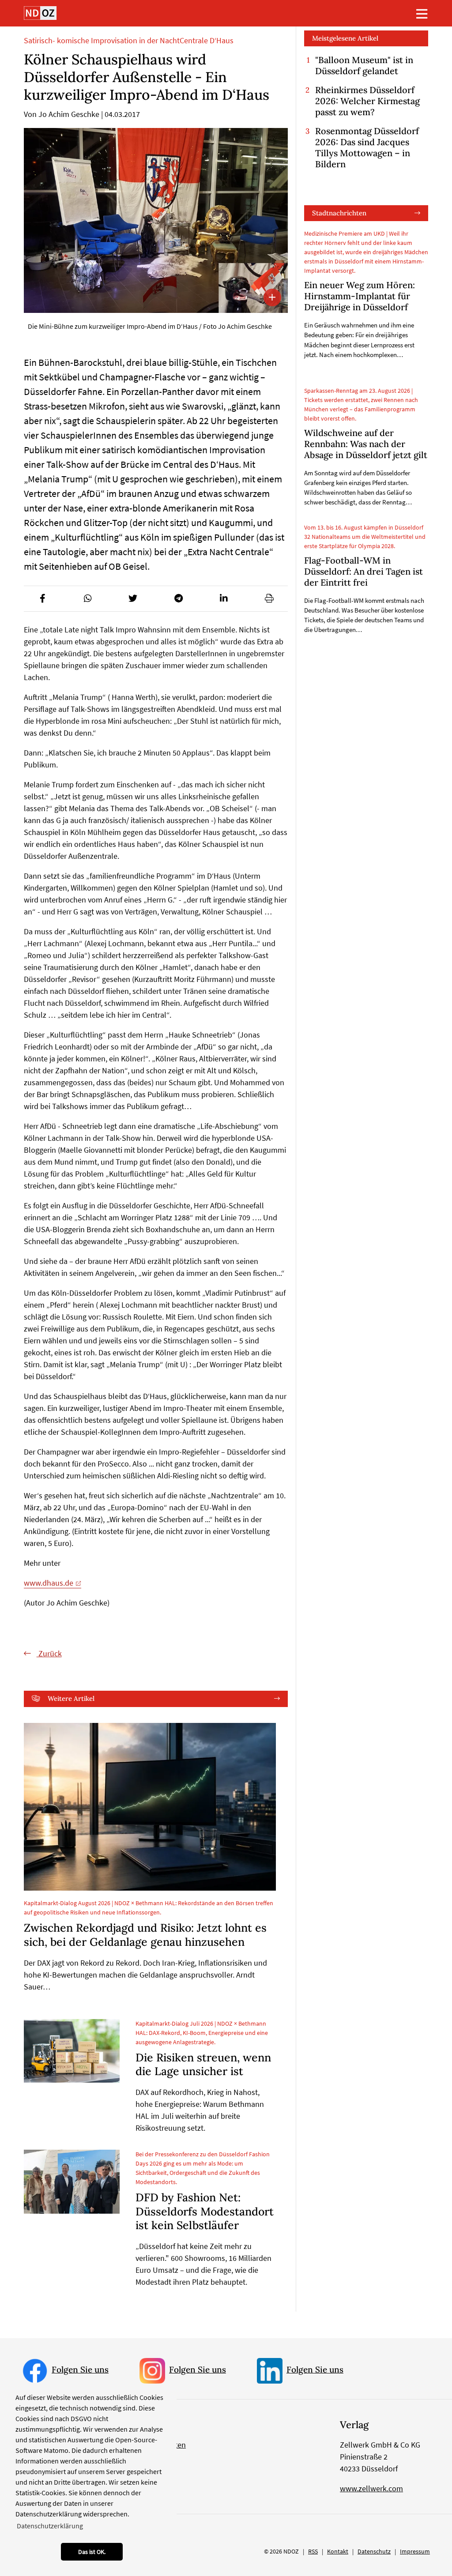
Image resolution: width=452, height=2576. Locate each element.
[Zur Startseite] (40, 13)
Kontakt (338, 2551)
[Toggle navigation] (422, 14)
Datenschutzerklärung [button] (50, 2526)
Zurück (49, 1653)
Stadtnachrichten (339, 213)
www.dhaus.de (49, 1583)
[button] (42, 598)
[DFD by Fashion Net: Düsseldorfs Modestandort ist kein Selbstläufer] (72, 2182)
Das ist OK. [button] (92, 2552)
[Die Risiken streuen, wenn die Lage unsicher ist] (72, 2051)
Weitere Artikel (71, 1698)
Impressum (415, 2551)
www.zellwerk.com (371, 2488)
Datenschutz (374, 2551)
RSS (313, 2551)
